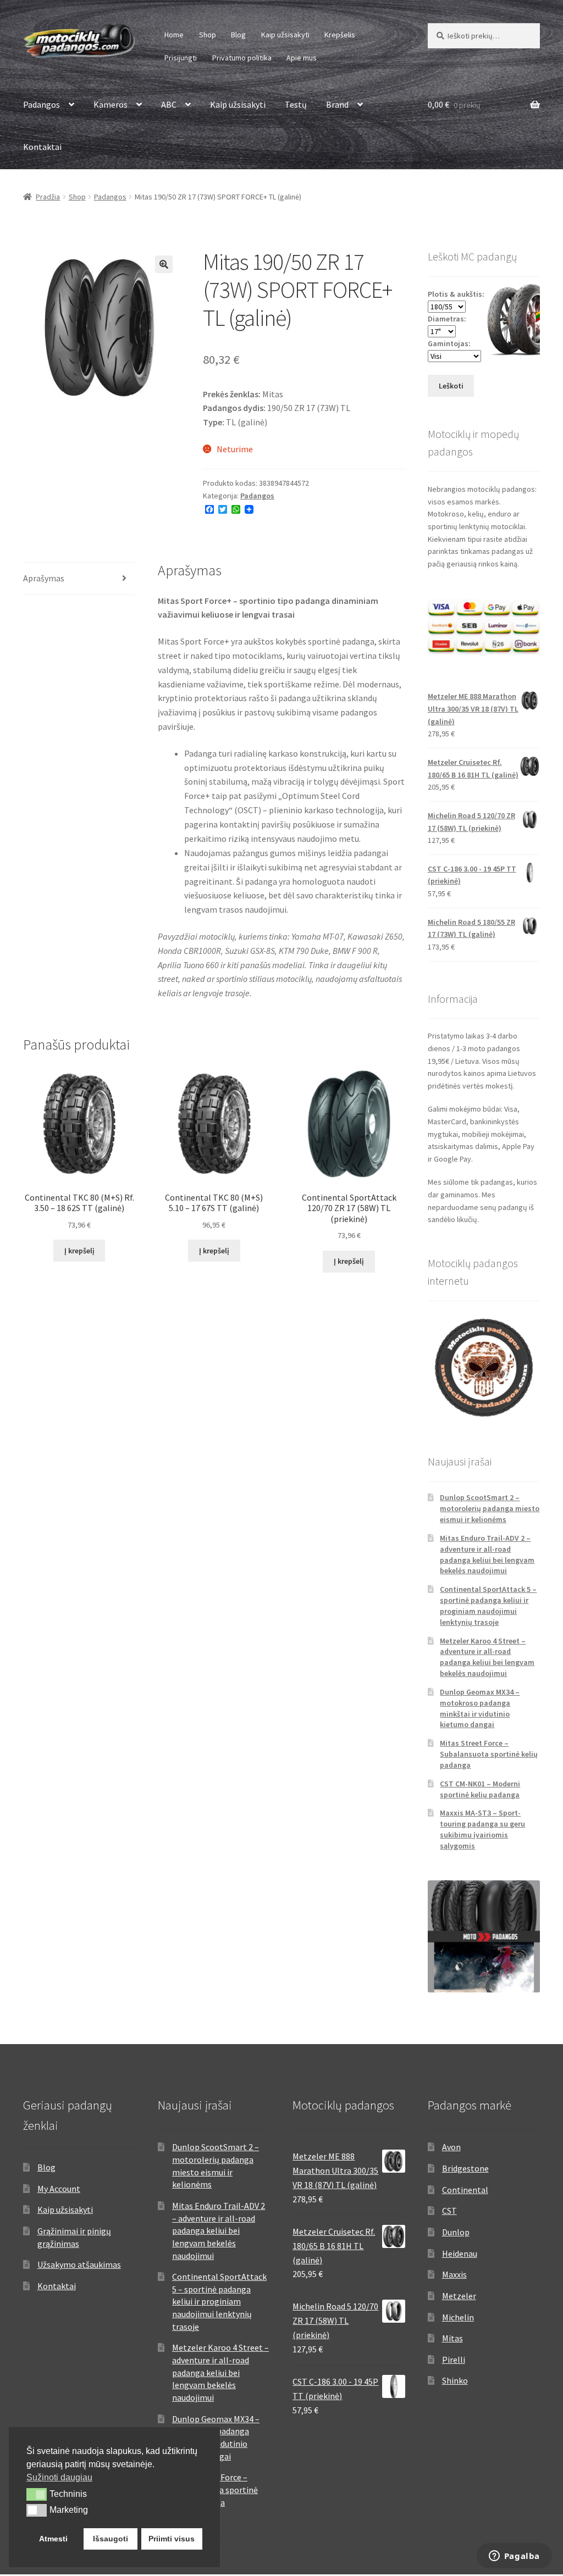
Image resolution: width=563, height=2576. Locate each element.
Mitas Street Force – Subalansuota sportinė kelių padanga (489, 1754)
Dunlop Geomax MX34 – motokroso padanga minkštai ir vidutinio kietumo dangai (480, 1708)
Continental (465, 2190)
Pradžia (48, 197)
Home (174, 35)
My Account (59, 2189)
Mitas (452, 2338)
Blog (238, 35)
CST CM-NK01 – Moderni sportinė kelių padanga (480, 1789)
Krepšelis (340, 35)
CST (449, 2211)
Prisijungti (181, 58)
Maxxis (454, 2274)
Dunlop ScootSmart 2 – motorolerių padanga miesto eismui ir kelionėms (490, 1508)
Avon (451, 2147)
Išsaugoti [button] (111, 2539)
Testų (296, 104)
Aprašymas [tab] (44, 578)
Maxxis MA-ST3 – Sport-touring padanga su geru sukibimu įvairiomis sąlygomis (482, 1829)
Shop (208, 35)
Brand (337, 104)
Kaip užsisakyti (285, 35)
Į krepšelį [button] (79, 1251)
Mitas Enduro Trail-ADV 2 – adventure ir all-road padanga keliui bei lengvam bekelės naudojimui (487, 1554)
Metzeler (459, 2296)
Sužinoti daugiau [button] (59, 2477)
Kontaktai (42, 147)
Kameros (111, 104)
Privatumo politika (242, 58)
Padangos (42, 104)
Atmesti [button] (53, 2539)
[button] (164, 264)
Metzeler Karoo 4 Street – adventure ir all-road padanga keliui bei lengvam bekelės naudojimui (487, 1657)
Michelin (458, 2317)
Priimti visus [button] (172, 2539)
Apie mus (302, 58)
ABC (169, 104)
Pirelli (454, 2360)
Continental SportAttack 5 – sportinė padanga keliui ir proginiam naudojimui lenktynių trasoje (488, 1605)
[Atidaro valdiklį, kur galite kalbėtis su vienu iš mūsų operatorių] (514, 2557)
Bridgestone (465, 2168)
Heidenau (460, 2253)
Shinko (455, 2380)
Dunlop (456, 2232)
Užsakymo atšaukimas (79, 2264)
